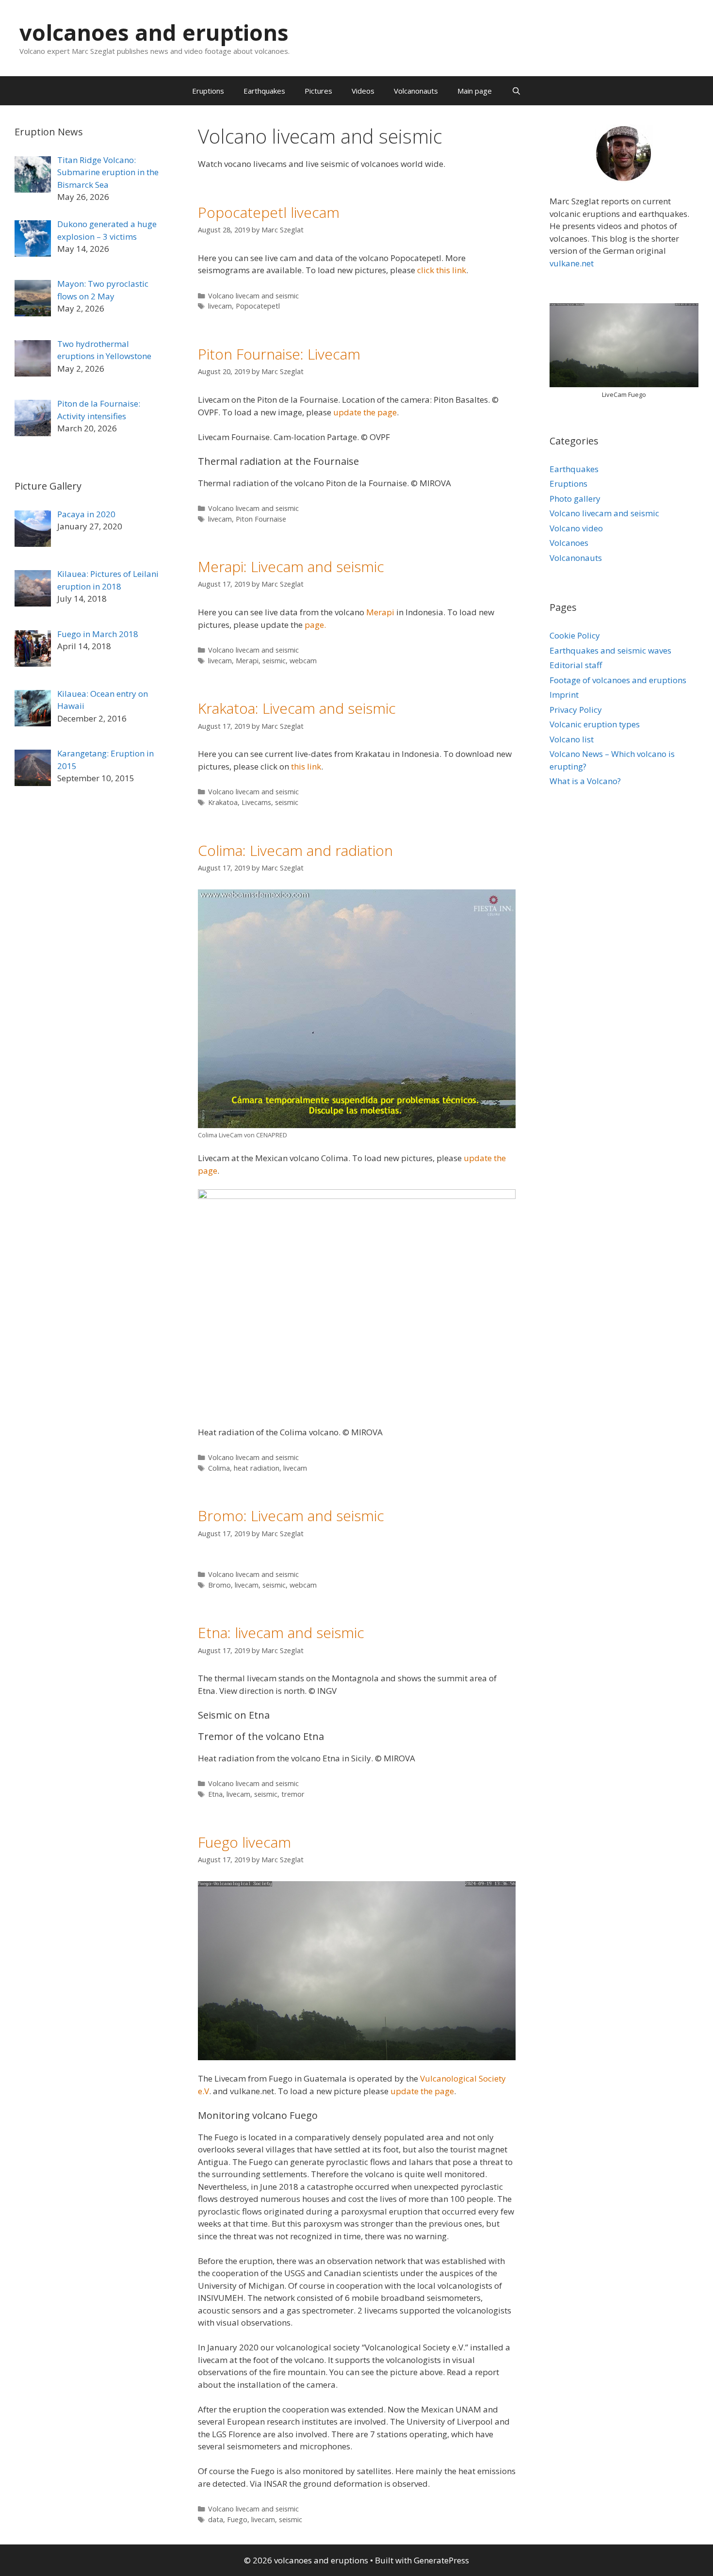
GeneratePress (441, 2560)
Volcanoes (569, 543)
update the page (365, 412)
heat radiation (257, 1468)
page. (315, 625)
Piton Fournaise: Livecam (279, 354)
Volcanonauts (416, 91)
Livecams (256, 802)
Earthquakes (264, 91)
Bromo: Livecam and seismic (291, 1516)
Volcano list (572, 739)
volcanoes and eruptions (154, 32)
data (216, 2519)
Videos (363, 91)
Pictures (318, 91)
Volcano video (576, 528)
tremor (293, 1794)
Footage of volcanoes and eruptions (618, 680)
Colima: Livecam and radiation (295, 850)
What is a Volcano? (585, 781)
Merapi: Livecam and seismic (291, 566)
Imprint (564, 695)
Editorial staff (576, 665)
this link (306, 766)
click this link (442, 270)
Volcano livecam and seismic (253, 296)
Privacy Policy (576, 710)
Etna (215, 1794)
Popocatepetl (258, 306)
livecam (220, 306)
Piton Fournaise (261, 519)
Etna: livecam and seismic (281, 1633)
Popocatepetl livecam (269, 212)
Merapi (380, 612)
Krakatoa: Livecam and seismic (297, 708)
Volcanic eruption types (595, 724)
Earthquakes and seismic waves (610, 650)
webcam (303, 661)
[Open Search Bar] (516, 91)
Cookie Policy (575, 635)
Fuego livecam (244, 1842)
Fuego (237, 2519)
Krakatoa (223, 802)
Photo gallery (575, 499)
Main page (475, 91)
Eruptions (208, 91)
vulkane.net (572, 263)
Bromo (219, 1585)
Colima (219, 1468)
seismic (274, 661)
